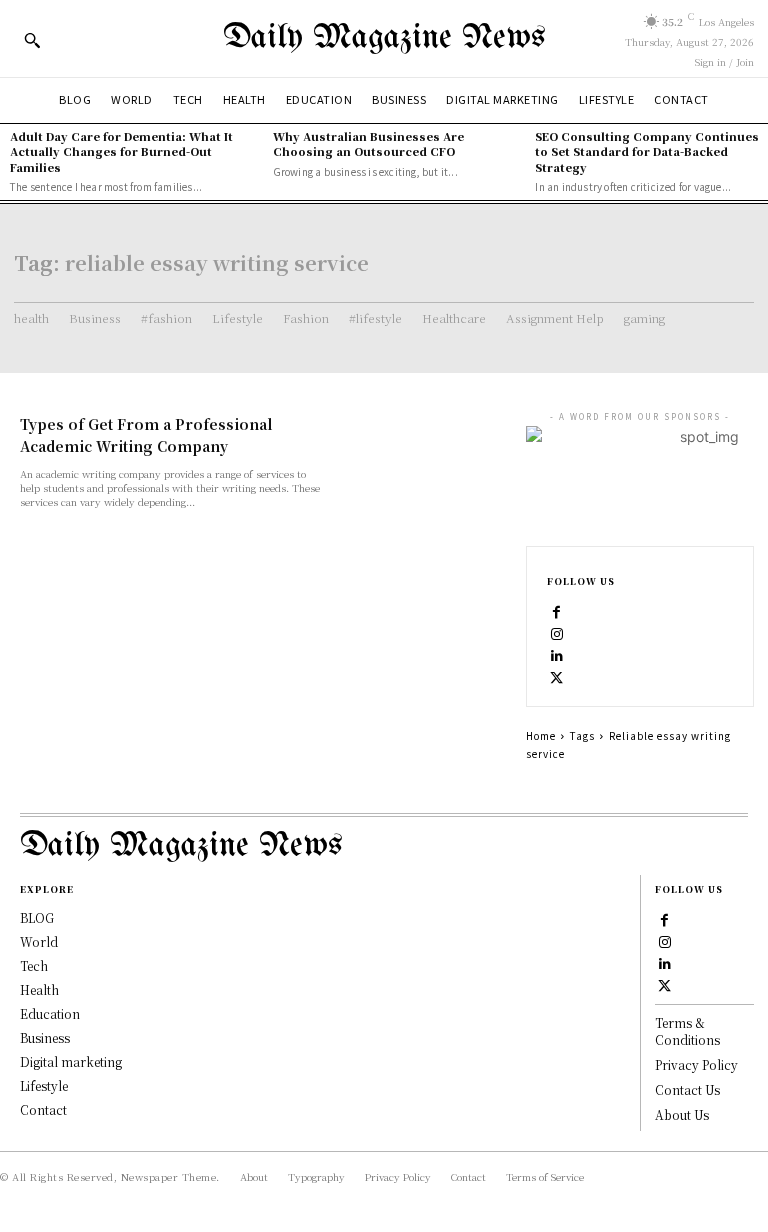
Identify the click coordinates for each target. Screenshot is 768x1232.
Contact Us (687, 1089)
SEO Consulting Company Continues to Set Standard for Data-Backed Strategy (647, 151)
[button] (32, 40)
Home (541, 735)
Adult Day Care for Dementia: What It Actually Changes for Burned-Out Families (121, 151)
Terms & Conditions (687, 1031)
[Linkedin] (557, 654)
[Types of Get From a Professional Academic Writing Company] (426, 456)
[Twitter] (557, 676)
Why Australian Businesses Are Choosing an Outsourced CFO (368, 143)
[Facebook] (557, 610)
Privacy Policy (696, 1064)
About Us (682, 1114)
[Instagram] (557, 632)
